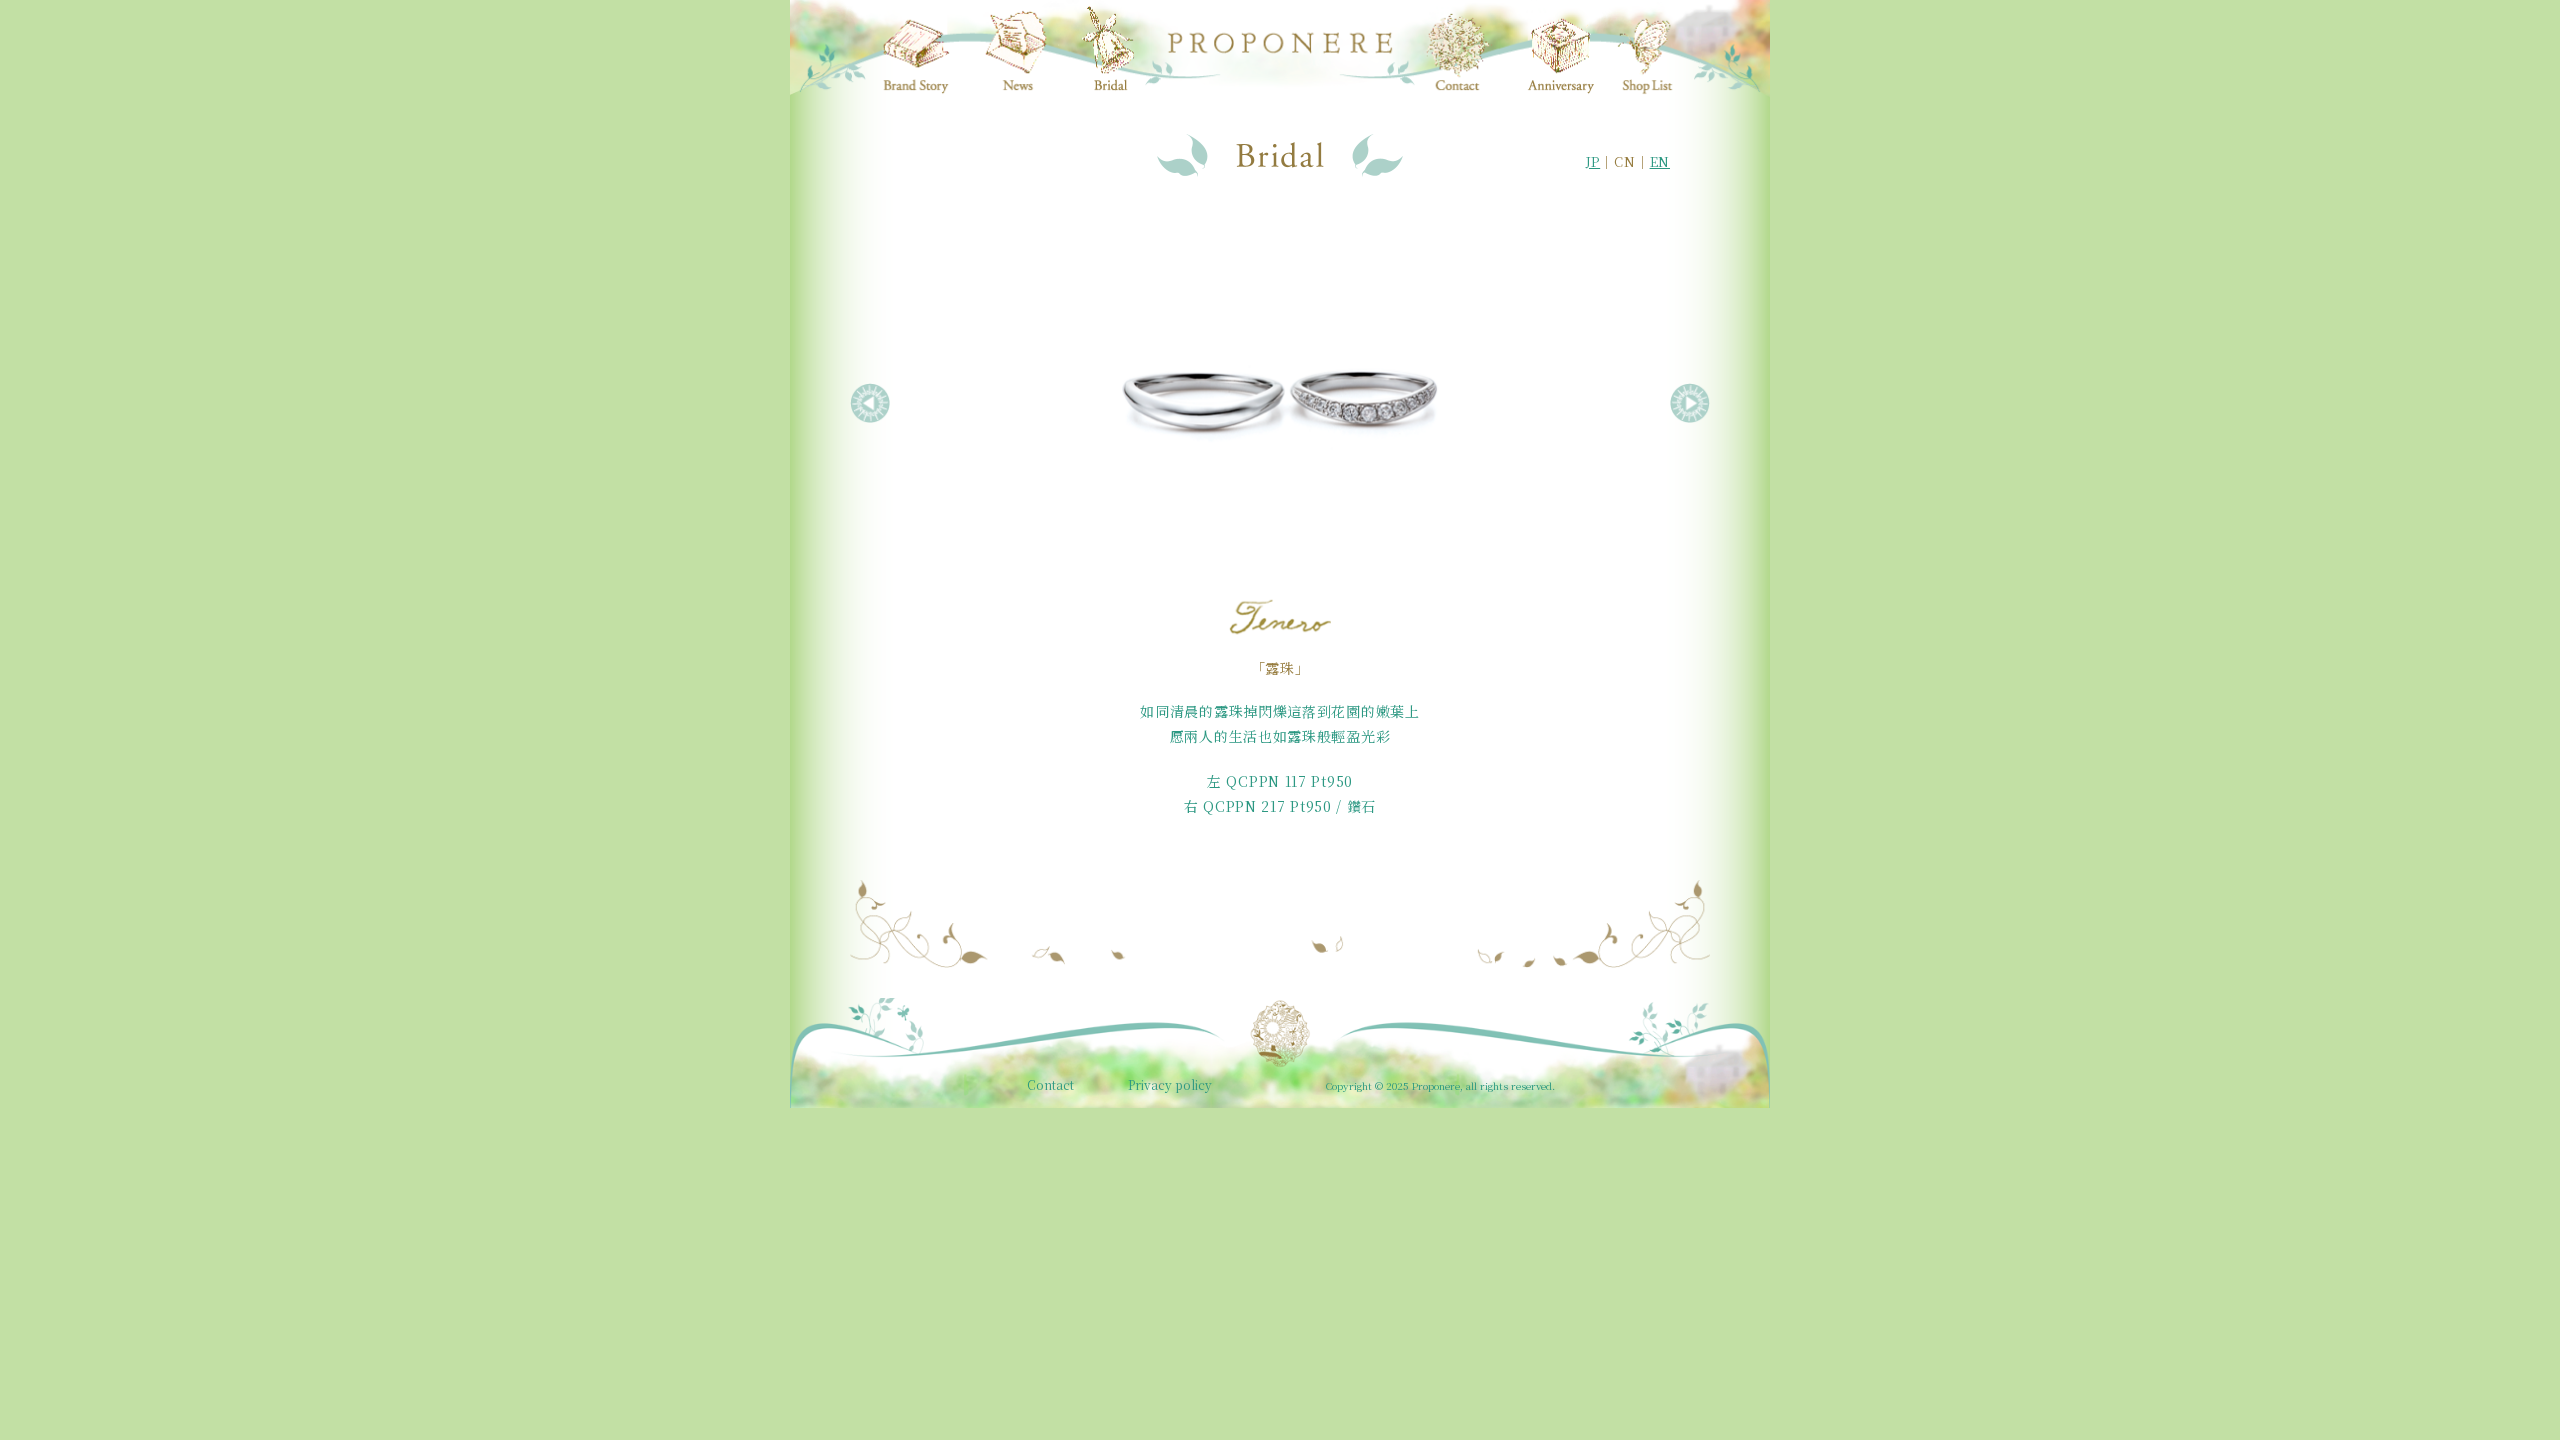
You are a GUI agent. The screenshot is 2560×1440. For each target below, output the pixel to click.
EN (1660, 161)
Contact (1050, 1085)
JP (1593, 161)
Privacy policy (1170, 1085)
